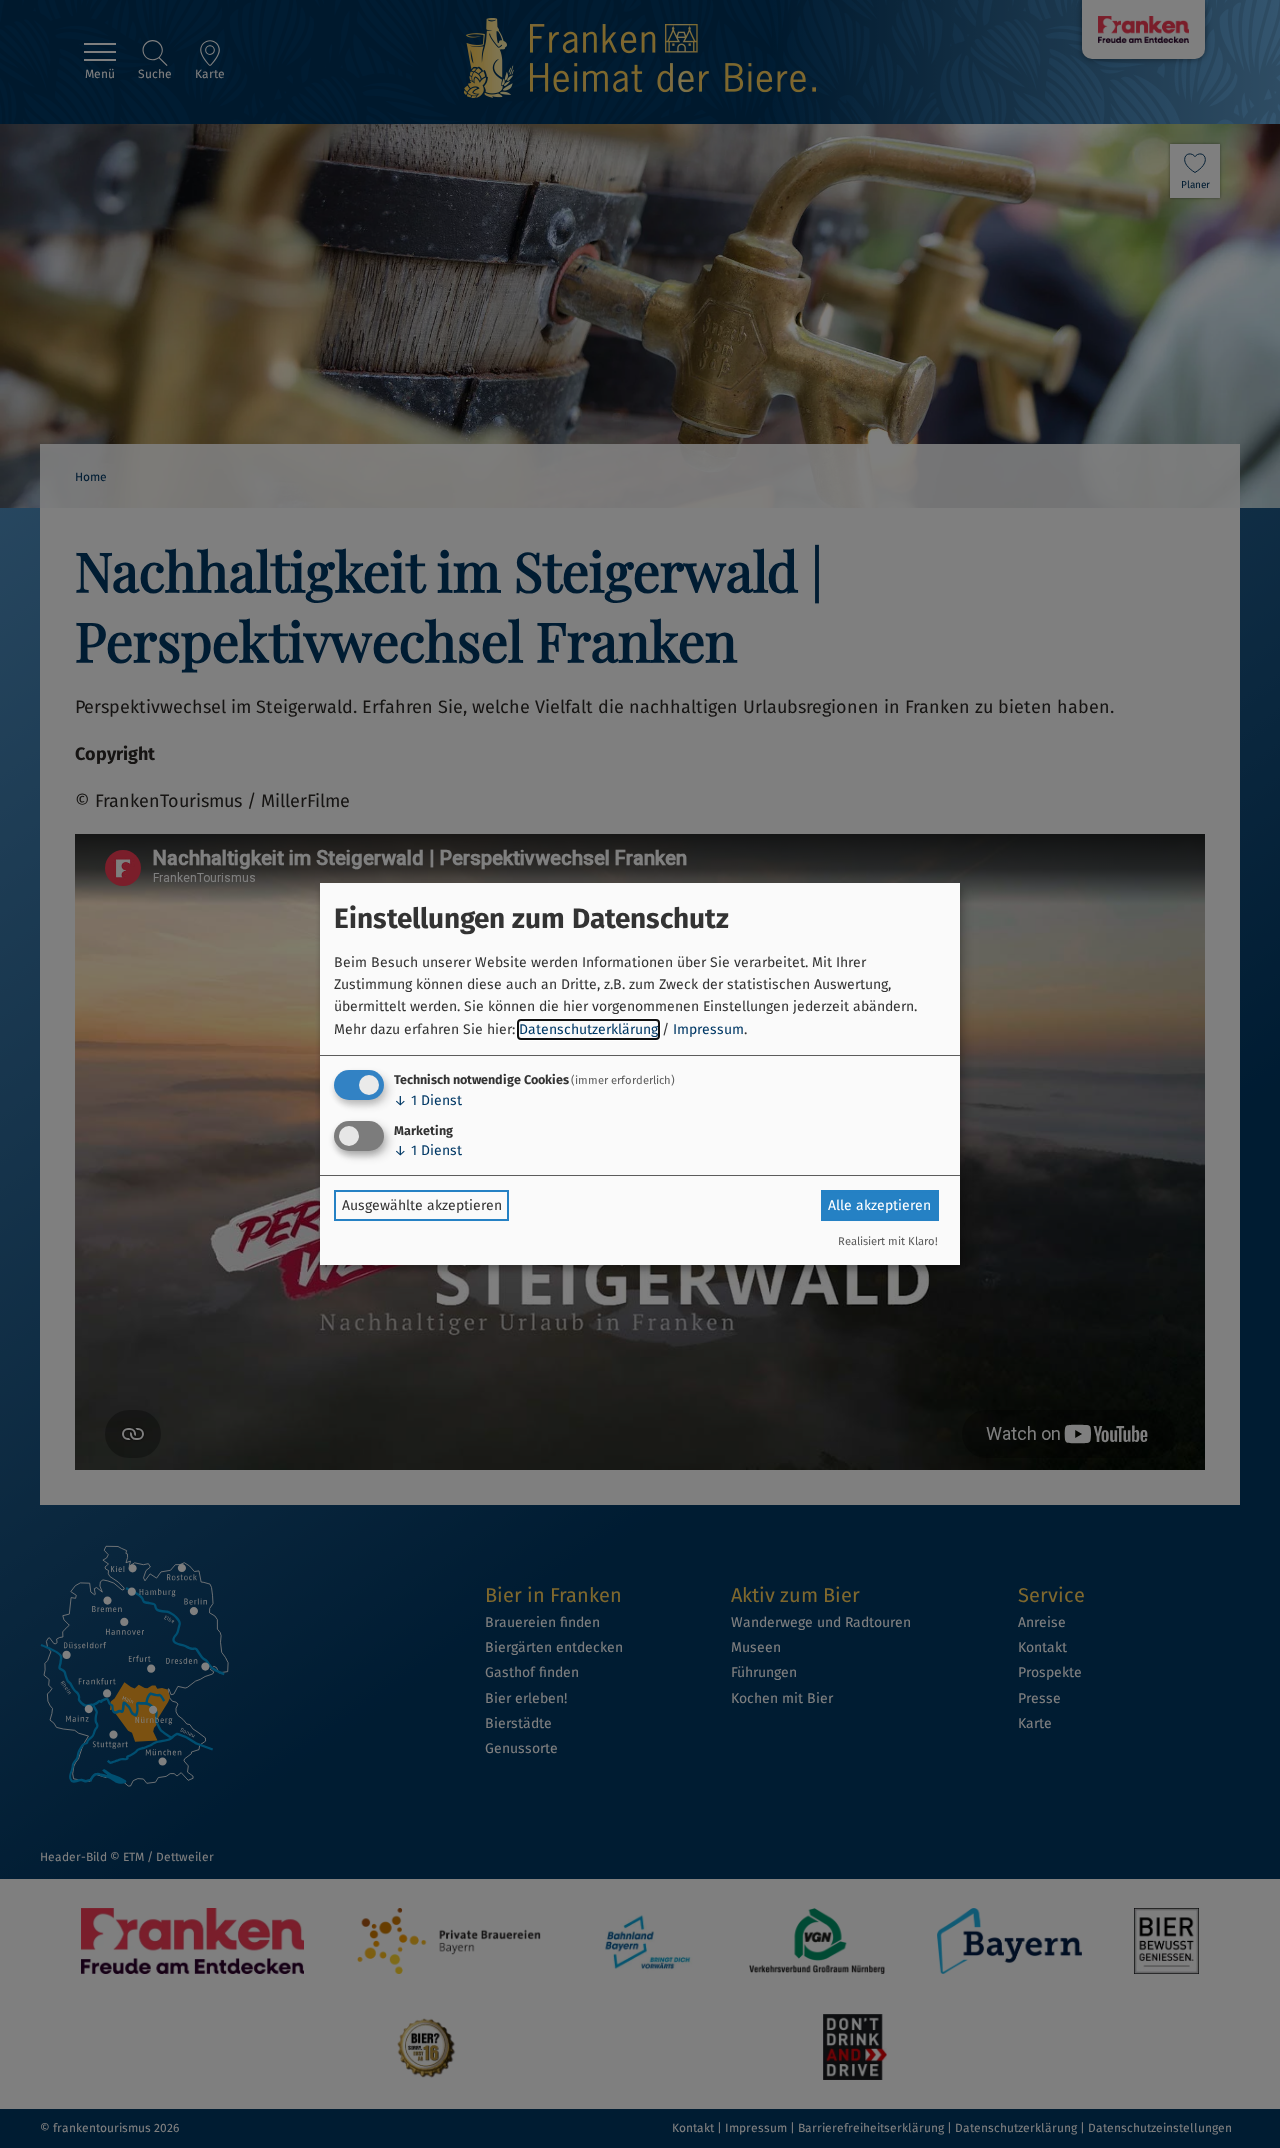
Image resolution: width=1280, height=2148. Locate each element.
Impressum (708, 1029)
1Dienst (428, 1100)
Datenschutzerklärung (588, 1029)
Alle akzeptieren (879, 1205)
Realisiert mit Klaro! (888, 1241)
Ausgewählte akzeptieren (422, 1205)
